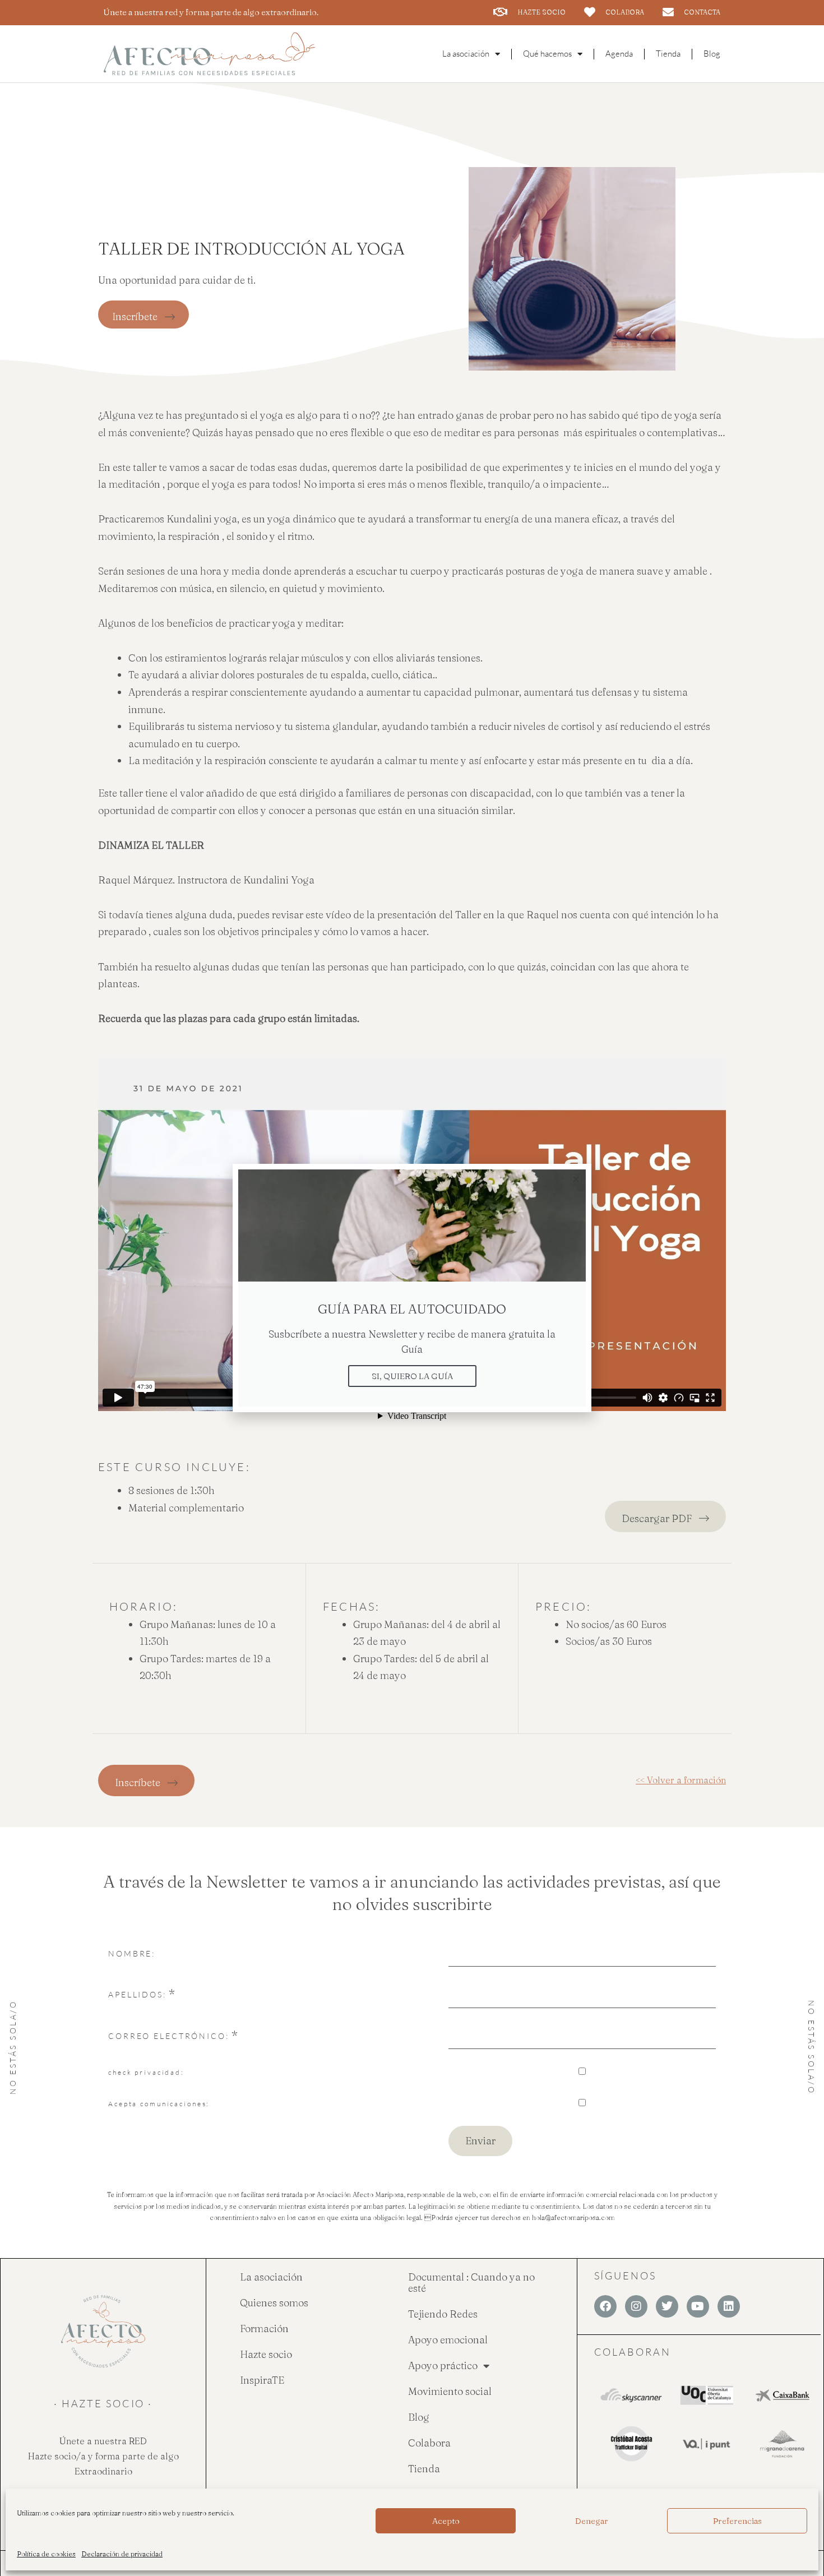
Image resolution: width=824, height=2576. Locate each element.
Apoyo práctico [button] (443, 2365)
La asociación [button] (466, 54)
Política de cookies (46, 2554)
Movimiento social (450, 2391)
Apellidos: (137, 1994)
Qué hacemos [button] (547, 54)
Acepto (446, 2521)
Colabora (429, 2443)
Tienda (668, 54)
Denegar (592, 2521)
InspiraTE (262, 2380)
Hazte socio (266, 2354)
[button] (576, 1179)
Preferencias (737, 2521)
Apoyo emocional (448, 2340)
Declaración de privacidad (122, 2554)
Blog (712, 54)
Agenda (619, 54)
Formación (264, 2328)
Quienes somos (274, 2303)
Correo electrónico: (169, 2036)
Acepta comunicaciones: (159, 2104)
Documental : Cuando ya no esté (471, 2283)
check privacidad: (146, 2072)
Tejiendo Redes (443, 2314)
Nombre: (132, 1953)
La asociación (271, 2277)
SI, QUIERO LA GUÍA (412, 1376)
